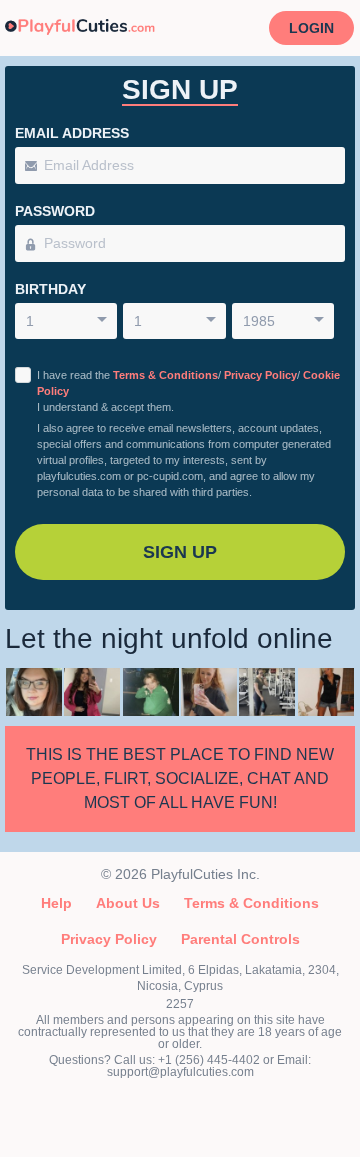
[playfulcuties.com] (80, 28)
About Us (128, 903)
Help (56, 903)
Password (55, 211)
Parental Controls (240, 939)
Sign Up (180, 552)
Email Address (72, 133)
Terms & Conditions (165, 375)
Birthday (50, 289)
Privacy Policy (260, 375)
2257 (180, 1004)
